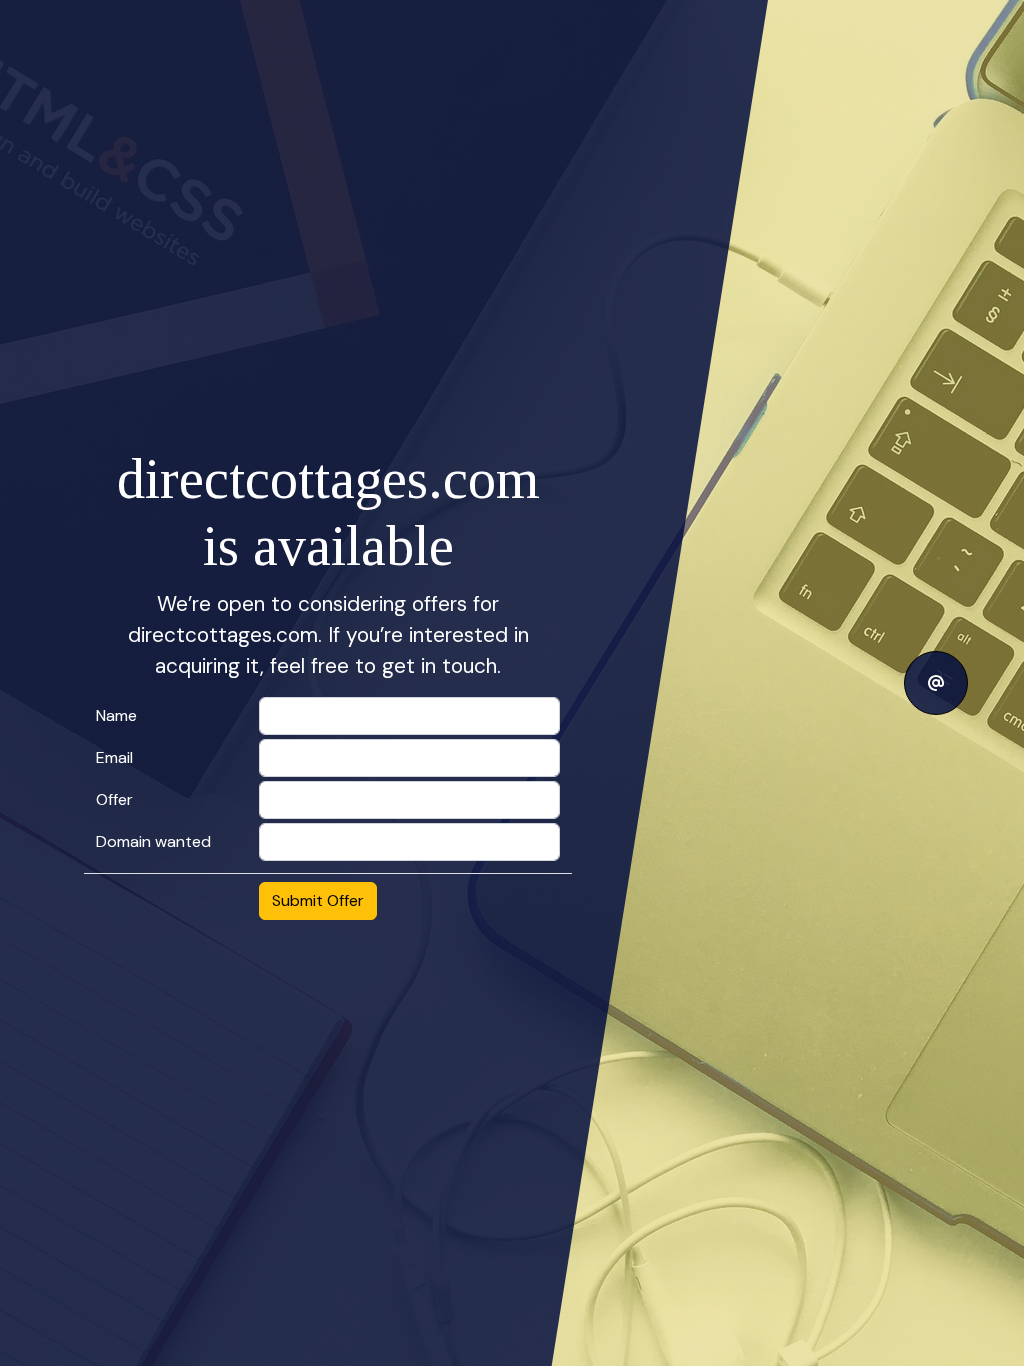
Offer (114, 799)
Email (114, 757)
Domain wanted (153, 841)
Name (116, 715)
